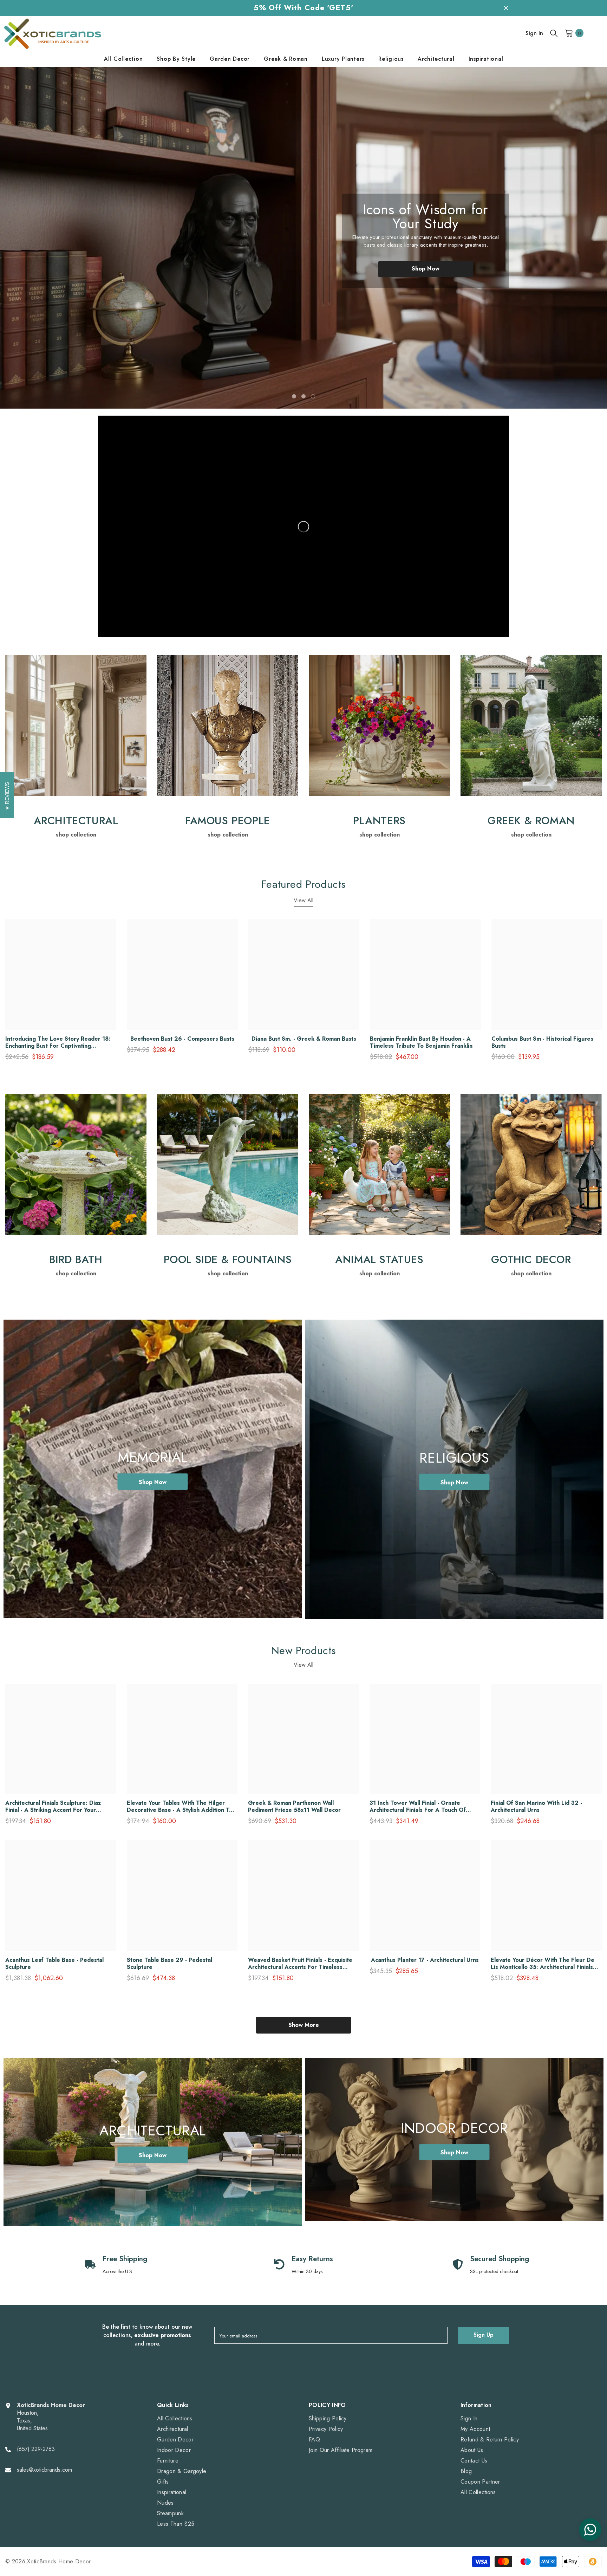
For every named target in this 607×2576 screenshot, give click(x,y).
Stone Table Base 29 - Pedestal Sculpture (169, 1964)
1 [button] (294, 396)
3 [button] (313, 396)
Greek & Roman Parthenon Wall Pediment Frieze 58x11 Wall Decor (294, 1807)
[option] (303, 238)
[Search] (554, 33)
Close (506, 8)
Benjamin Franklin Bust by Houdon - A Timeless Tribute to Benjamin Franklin (421, 1042)
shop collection (76, 835)
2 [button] (303, 396)
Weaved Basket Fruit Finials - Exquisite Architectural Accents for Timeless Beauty (300, 1964)
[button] (37, 238)
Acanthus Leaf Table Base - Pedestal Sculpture (54, 1964)
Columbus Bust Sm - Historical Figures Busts (542, 1042)
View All (303, 900)
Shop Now (426, 269)
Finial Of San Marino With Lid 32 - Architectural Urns (536, 1807)
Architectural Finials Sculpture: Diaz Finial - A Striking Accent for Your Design (53, 1807)
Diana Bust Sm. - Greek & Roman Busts (304, 1039)
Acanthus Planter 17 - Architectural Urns (425, 1960)
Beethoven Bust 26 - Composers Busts (182, 1039)
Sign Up (484, 2335)
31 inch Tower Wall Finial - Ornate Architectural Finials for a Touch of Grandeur (418, 1807)
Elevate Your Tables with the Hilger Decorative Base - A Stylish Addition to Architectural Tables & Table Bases (180, 1807)
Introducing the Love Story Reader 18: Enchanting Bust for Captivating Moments (58, 1042)
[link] (76, 726)
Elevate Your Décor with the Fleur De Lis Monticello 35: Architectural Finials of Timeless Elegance (543, 1964)
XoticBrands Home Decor (59, 2561)
